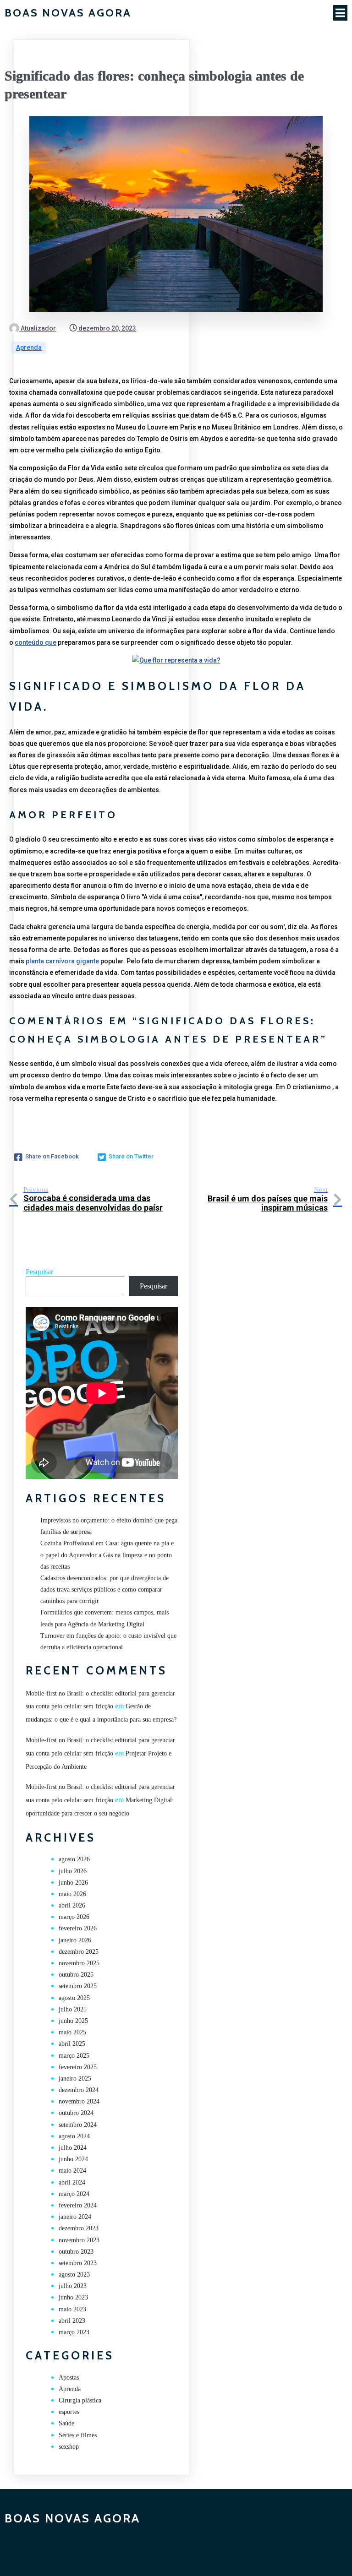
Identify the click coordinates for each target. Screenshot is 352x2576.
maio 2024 (72, 2171)
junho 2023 (73, 2297)
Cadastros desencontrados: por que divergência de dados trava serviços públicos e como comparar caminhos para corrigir (104, 1590)
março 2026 (74, 1917)
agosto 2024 (74, 2136)
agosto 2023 (74, 2274)
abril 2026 (72, 1905)
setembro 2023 (78, 2263)
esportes (69, 2412)
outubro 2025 (76, 1975)
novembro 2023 (79, 2240)
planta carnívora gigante (62, 961)
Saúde (66, 2423)
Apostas (69, 2378)
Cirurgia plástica (80, 2400)
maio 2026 (72, 1894)
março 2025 (74, 2056)
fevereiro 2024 (78, 2205)
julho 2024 (73, 2148)
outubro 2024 (76, 2113)
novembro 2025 (79, 1963)
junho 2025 (73, 2021)
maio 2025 (72, 2032)
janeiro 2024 (75, 2217)
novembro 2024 (79, 2101)
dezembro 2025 (79, 1952)
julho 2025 (73, 2009)
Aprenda (29, 348)
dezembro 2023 (79, 2228)
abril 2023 (72, 2321)
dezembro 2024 (79, 2090)
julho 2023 (73, 2286)
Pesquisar (39, 1272)
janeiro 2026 (75, 1940)
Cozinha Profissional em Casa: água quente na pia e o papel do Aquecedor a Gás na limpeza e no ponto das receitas (107, 1555)
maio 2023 (72, 2309)
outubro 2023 (76, 2252)
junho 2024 (73, 2159)
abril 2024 (72, 2182)
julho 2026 (73, 1871)
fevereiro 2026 (78, 1928)
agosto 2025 (74, 1998)
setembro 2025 (78, 1986)
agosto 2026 (74, 1859)
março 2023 (74, 2332)
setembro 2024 (78, 2125)
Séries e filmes (78, 2435)
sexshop (69, 2447)
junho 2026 (73, 1883)
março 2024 (74, 2194)
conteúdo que (36, 642)
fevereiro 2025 (78, 2067)
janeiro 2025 (75, 2079)
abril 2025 (72, 2044)
